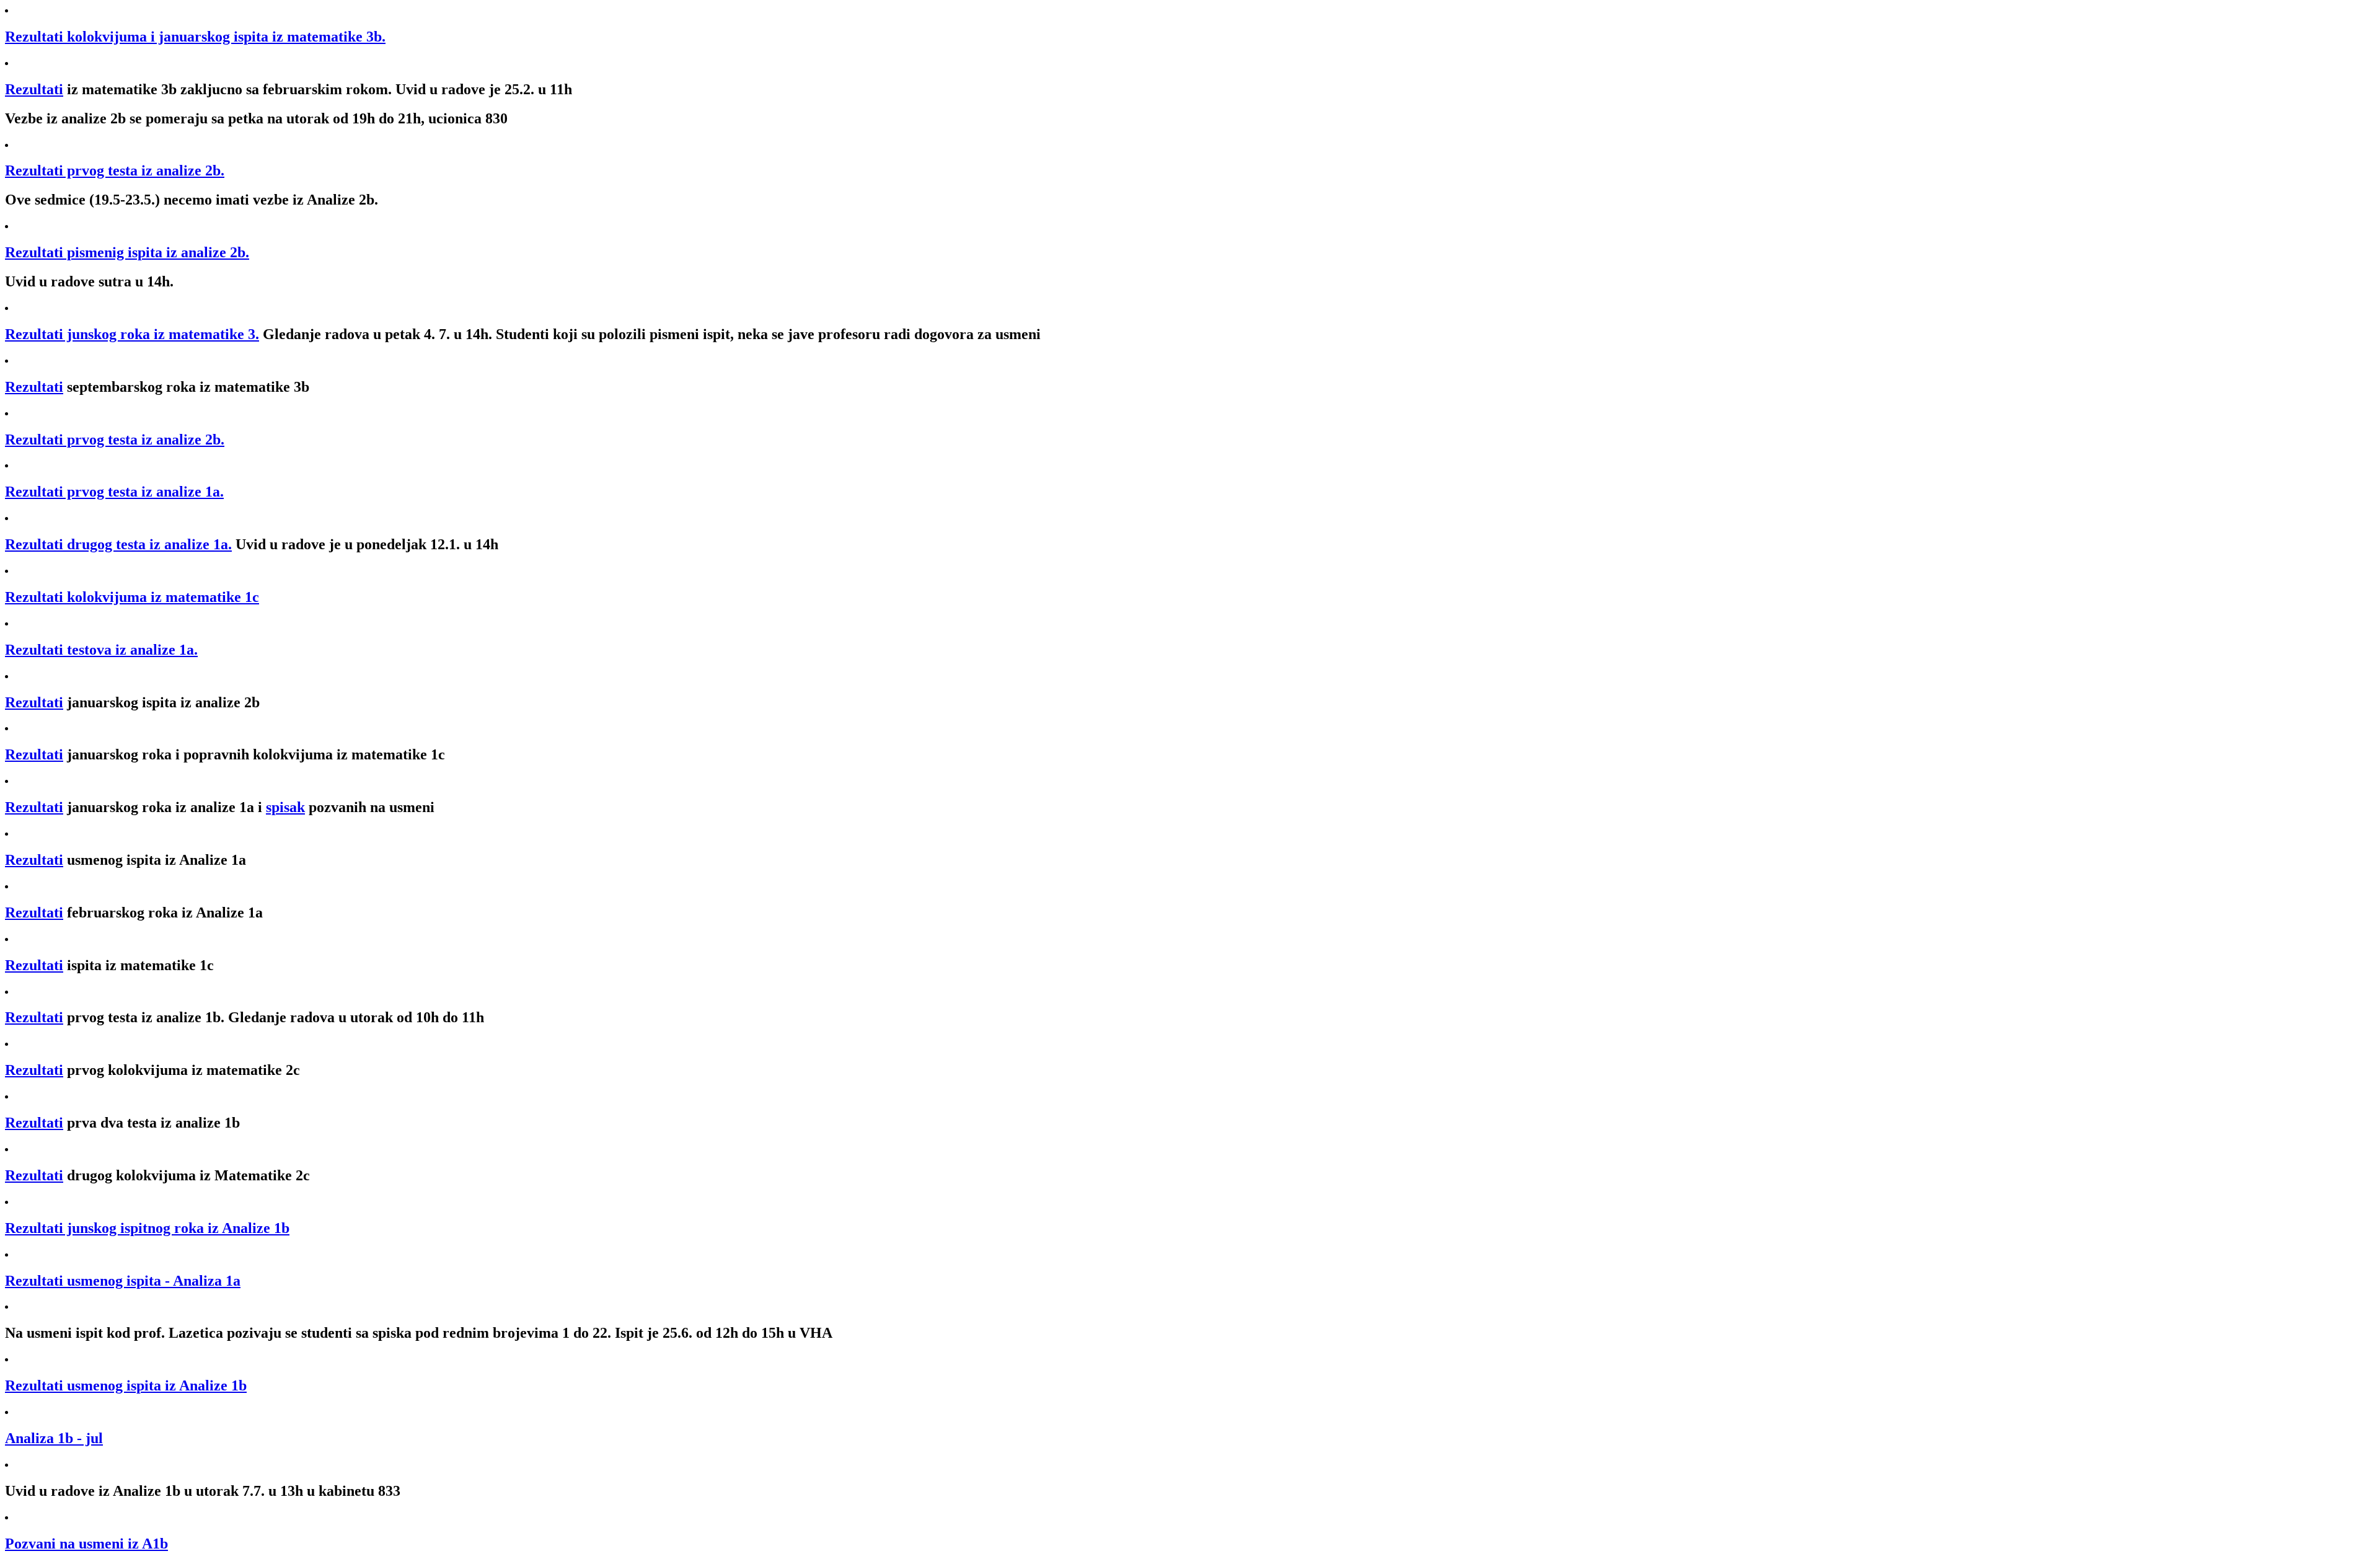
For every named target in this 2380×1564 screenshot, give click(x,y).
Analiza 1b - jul (54, 1438)
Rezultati (34, 89)
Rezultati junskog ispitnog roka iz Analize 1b (147, 1228)
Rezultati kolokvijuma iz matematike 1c (132, 597)
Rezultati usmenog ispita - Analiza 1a (123, 1281)
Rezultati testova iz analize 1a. (101, 650)
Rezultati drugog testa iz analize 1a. (118, 544)
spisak (285, 807)
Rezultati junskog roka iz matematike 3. (132, 334)
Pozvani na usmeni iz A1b (86, 1544)
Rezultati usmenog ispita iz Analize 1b (126, 1385)
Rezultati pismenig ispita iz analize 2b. (127, 252)
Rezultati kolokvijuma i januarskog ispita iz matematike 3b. (195, 37)
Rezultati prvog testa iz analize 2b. (115, 170)
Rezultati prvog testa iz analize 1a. (114, 492)
